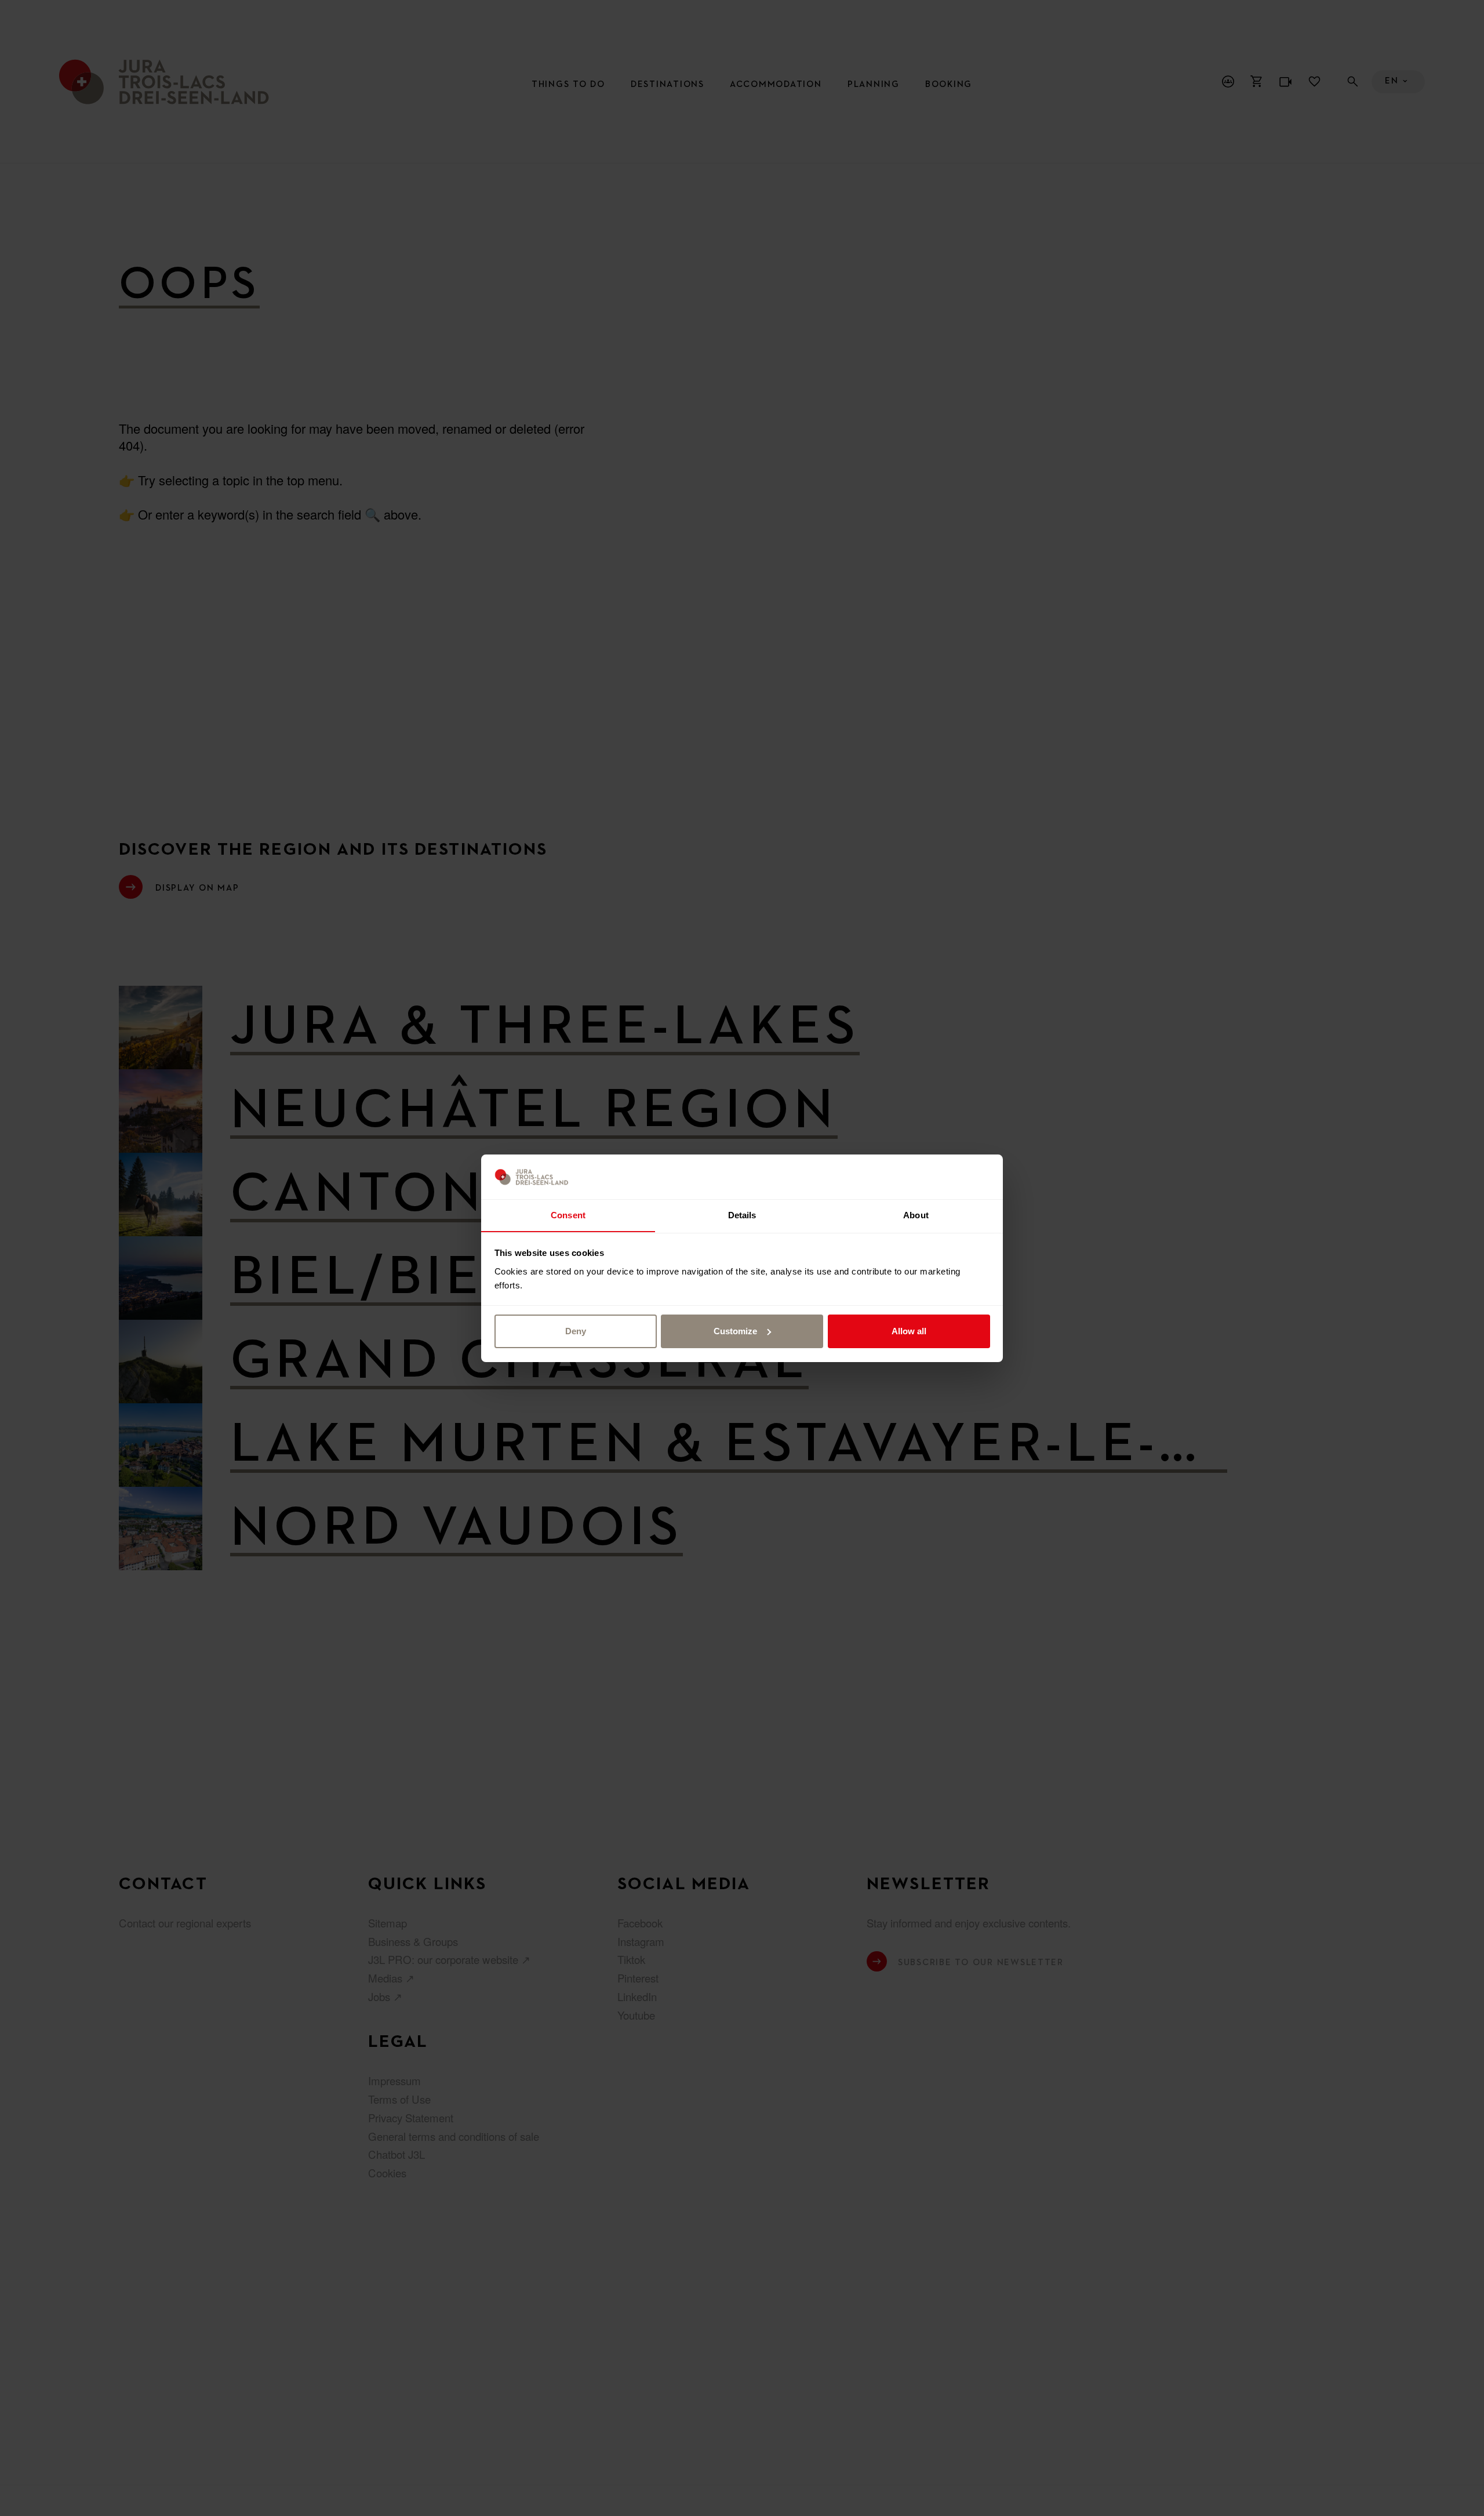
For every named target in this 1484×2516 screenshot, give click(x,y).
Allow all (909, 1331)
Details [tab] (742, 1215)
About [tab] (916, 1215)
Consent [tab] (568, 1215)
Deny (576, 1331)
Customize (735, 1331)
